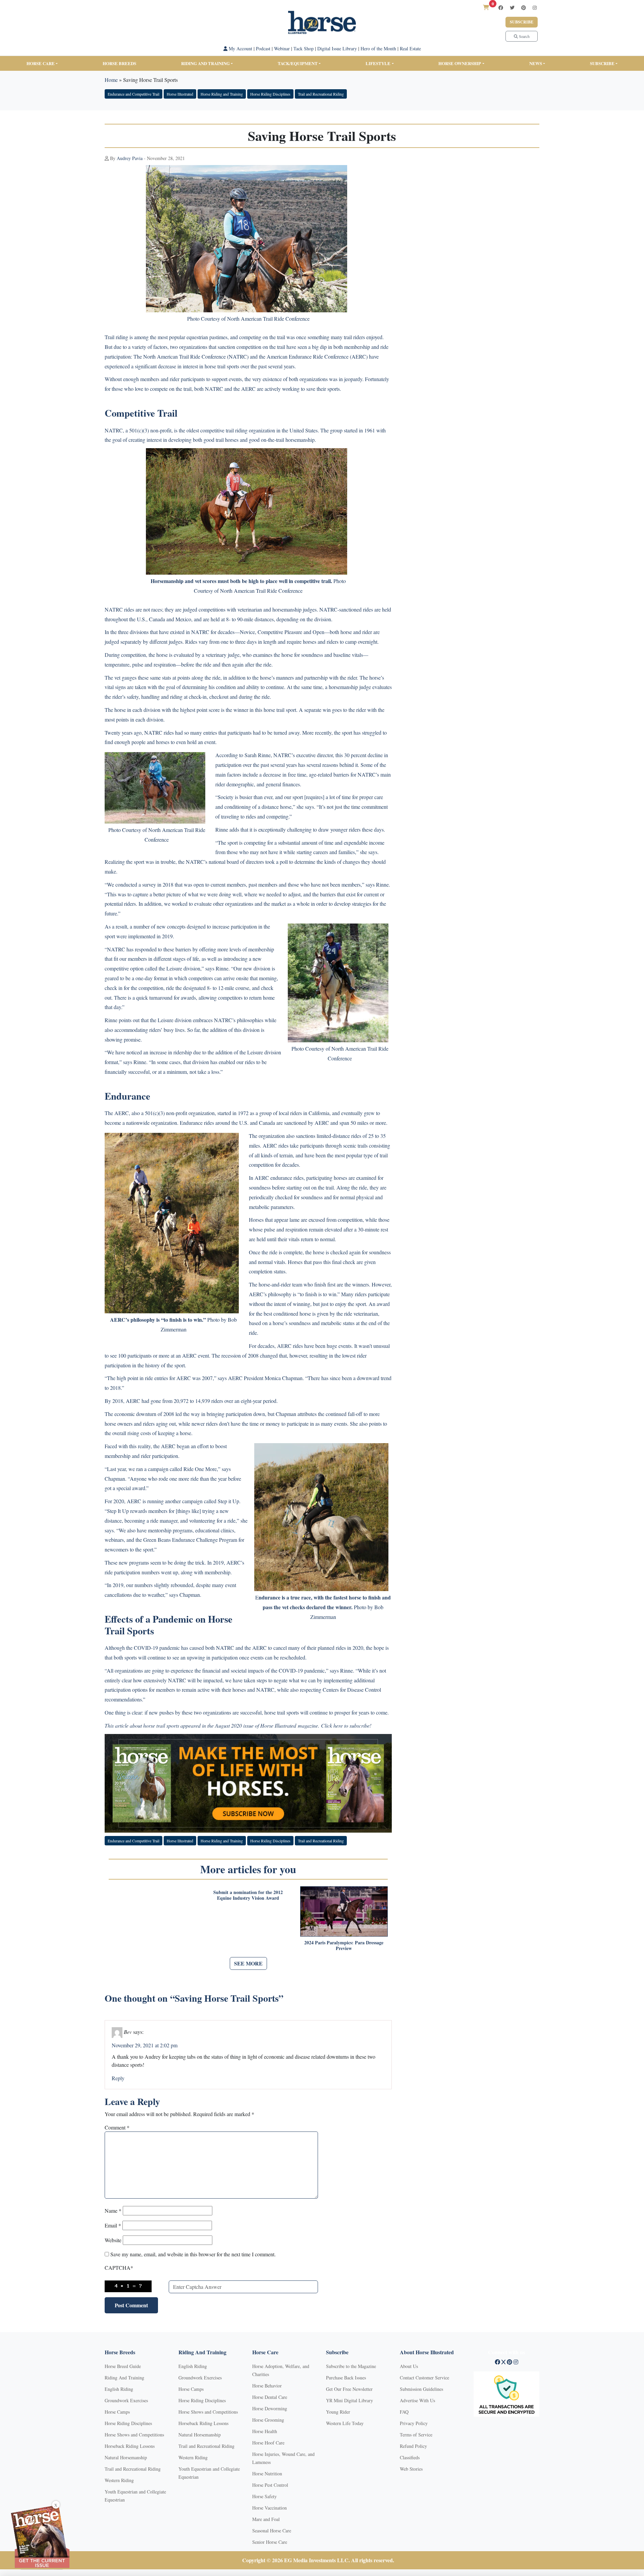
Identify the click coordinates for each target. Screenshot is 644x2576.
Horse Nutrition (267, 2474)
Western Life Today (345, 2423)
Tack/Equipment (298, 63)
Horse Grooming (268, 2420)
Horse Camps (117, 2412)
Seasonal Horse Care (272, 2531)
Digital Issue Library (337, 48)
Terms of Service (416, 2435)
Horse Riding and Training (222, 94)
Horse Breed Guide (123, 2366)
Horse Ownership (460, 63)
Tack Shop (304, 48)
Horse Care (41, 63)
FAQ (404, 2412)
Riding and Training (205, 63)
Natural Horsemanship (126, 2457)
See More (248, 1963)
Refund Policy (413, 2446)
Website (113, 2240)
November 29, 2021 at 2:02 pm (145, 2045)
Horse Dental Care (270, 2397)
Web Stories (411, 2469)
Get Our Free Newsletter (349, 2389)
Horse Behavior (267, 2386)
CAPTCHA (119, 2268)
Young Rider (338, 2412)
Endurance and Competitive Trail (133, 94)
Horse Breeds (119, 63)
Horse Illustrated (180, 94)
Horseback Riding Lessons (130, 2446)
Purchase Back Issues (346, 2378)
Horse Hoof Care (268, 2443)
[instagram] (535, 8)
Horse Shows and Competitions (134, 2435)
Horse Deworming (270, 2408)
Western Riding (119, 2480)
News (536, 63)
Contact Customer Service (424, 2378)
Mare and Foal (266, 2519)
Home (111, 80)
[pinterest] (524, 8)
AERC (359, 356)
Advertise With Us (417, 2400)
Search (524, 36)
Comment (117, 2127)
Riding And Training (124, 2378)
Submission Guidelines (421, 2389)
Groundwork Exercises (126, 2400)
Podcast (263, 48)
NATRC (238, 356)
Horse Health (265, 2431)
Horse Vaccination (270, 2508)
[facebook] (501, 8)
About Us (409, 2366)
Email (113, 2225)
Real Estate (410, 48)
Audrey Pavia (130, 158)
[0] (486, 7)
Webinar (282, 48)
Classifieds (410, 2457)
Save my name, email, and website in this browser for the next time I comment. (193, 2254)
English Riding (119, 2389)
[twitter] (512, 8)
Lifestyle (378, 63)
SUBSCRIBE (602, 63)
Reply (118, 2078)
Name (113, 2211)
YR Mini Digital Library (350, 2400)
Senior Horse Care (270, 2542)
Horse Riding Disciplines (270, 94)
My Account (240, 48)
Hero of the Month (378, 48)
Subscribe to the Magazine (351, 2366)
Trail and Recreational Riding (321, 94)
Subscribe (522, 22)
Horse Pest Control (270, 2485)
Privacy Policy (414, 2423)
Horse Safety (264, 2496)
